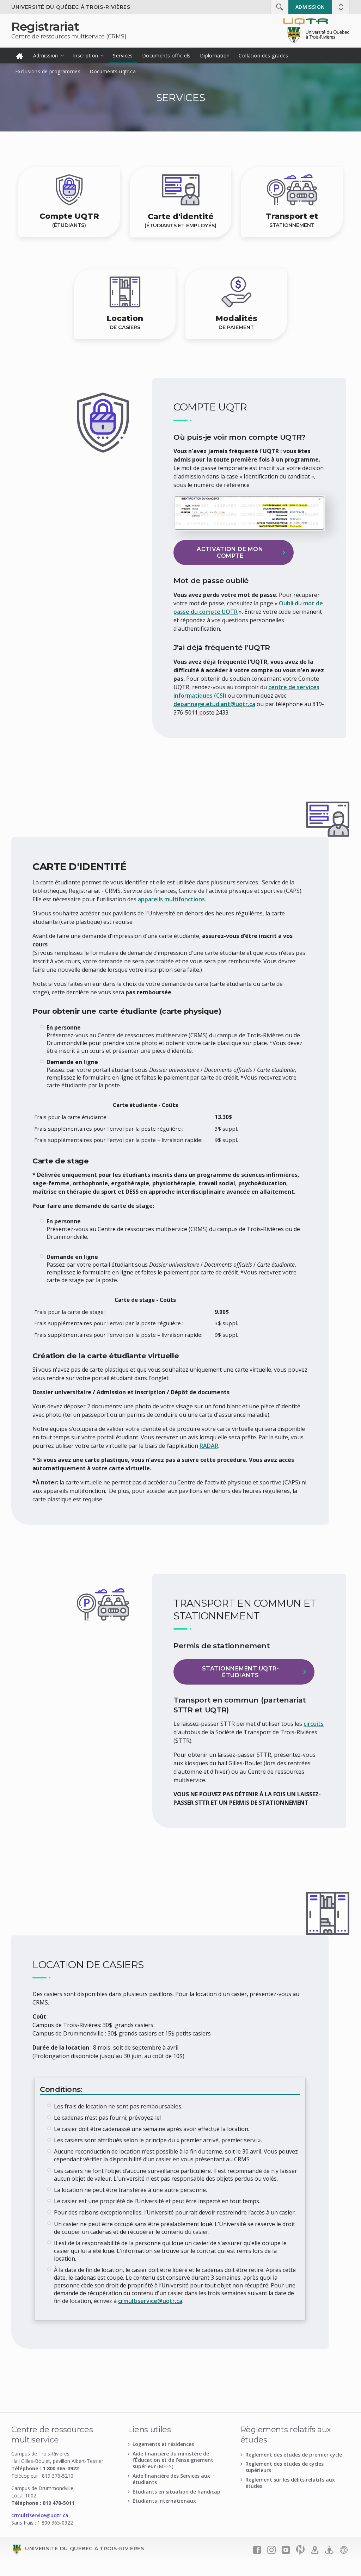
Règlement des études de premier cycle (294, 2455)
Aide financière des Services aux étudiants (171, 2479)
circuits (314, 1724)
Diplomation (215, 55)
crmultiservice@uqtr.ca (150, 2301)
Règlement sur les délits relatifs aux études (290, 2483)
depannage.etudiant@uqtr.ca (214, 704)
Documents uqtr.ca (113, 71)
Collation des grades (263, 55)
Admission (310, 7)
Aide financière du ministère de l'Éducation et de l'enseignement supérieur (173, 2460)
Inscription (86, 55)
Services (123, 55)
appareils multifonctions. (172, 899)
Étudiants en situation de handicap (176, 2492)
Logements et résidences (163, 2444)
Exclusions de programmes (48, 71)
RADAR (209, 1446)
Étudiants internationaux (164, 2501)
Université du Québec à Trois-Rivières (71, 7)
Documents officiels (166, 55)
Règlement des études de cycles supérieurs (284, 2467)
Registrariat (45, 26)
